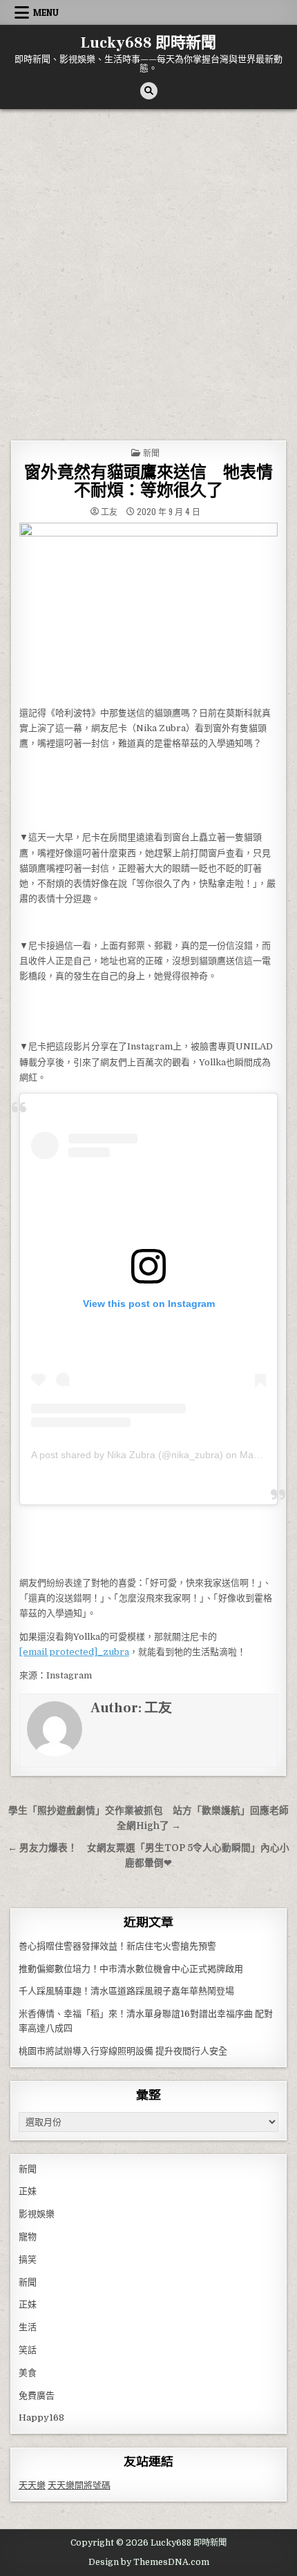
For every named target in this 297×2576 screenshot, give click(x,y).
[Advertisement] (148, 264)
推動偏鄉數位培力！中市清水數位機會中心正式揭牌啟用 (131, 1969)
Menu (46, 12)
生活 (28, 2327)
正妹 (28, 2191)
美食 (28, 2373)
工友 (109, 512)
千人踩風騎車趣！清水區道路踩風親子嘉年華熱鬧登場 (126, 1991)
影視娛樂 (37, 2214)
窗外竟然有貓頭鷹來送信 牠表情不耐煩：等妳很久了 (148, 482)
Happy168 (41, 2418)
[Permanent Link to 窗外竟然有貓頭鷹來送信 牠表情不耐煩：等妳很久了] (149, 611)
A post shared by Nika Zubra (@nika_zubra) (127, 1455)
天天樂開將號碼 (79, 2485)
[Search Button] (149, 91)
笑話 (28, 2350)
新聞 (151, 453)
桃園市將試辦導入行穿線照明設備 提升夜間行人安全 (123, 2051)
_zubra (74, 1652)
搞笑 (28, 2259)
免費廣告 (37, 2395)
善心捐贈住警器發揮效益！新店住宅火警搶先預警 (117, 1946)
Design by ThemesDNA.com (149, 2562)
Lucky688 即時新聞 (148, 43)
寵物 (28, 2237)
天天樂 (32, 2485)
